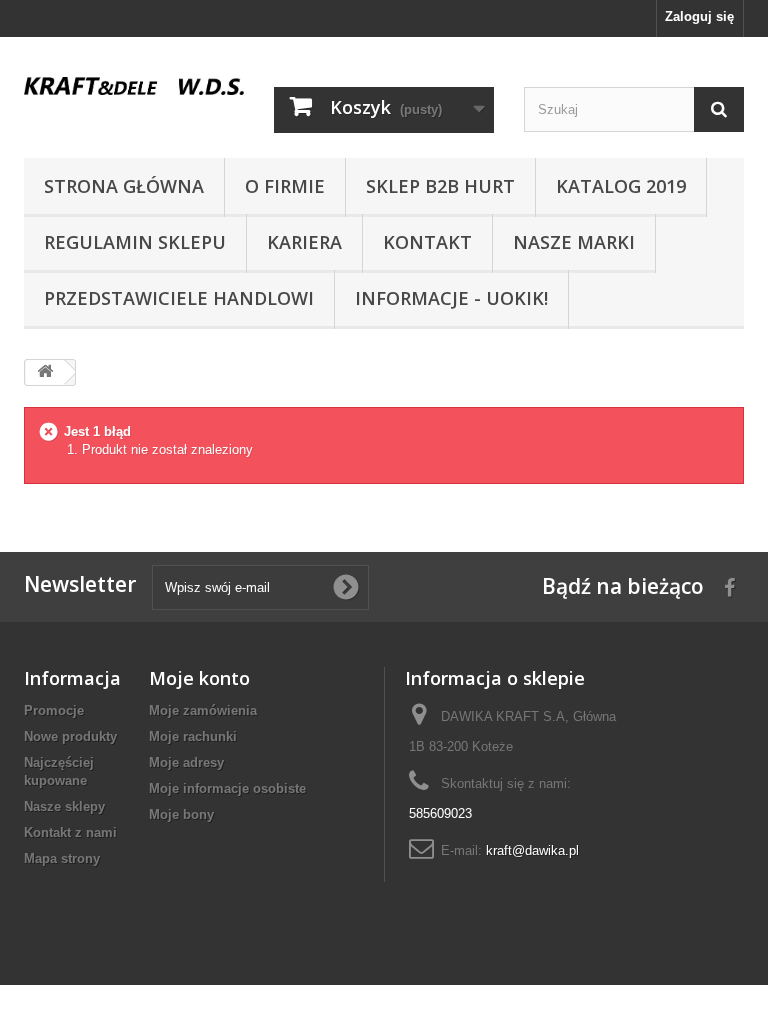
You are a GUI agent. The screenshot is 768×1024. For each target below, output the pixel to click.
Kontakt (427, 242)
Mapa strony (62, 858)
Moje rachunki (193, 736)
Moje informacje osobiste (227, 788)
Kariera (304, 242)
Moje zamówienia (203, 710)
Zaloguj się (699, 16)
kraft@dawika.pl (532, 850)
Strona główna (124, 186)
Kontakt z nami (70, 832)
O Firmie (285, 186)
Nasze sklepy (64, 806)
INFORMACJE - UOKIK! (451, 298)
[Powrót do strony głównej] (45, 372)
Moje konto (199, 678)
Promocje (54, 710)
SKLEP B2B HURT (440, 186)
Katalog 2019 (621, 186)
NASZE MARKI (574, 242)
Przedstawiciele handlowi (179, 298)
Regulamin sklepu (135, 242)
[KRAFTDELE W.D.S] (134, 86)
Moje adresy (186, 762)
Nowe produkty (70, 736)
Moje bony (181, 814)
